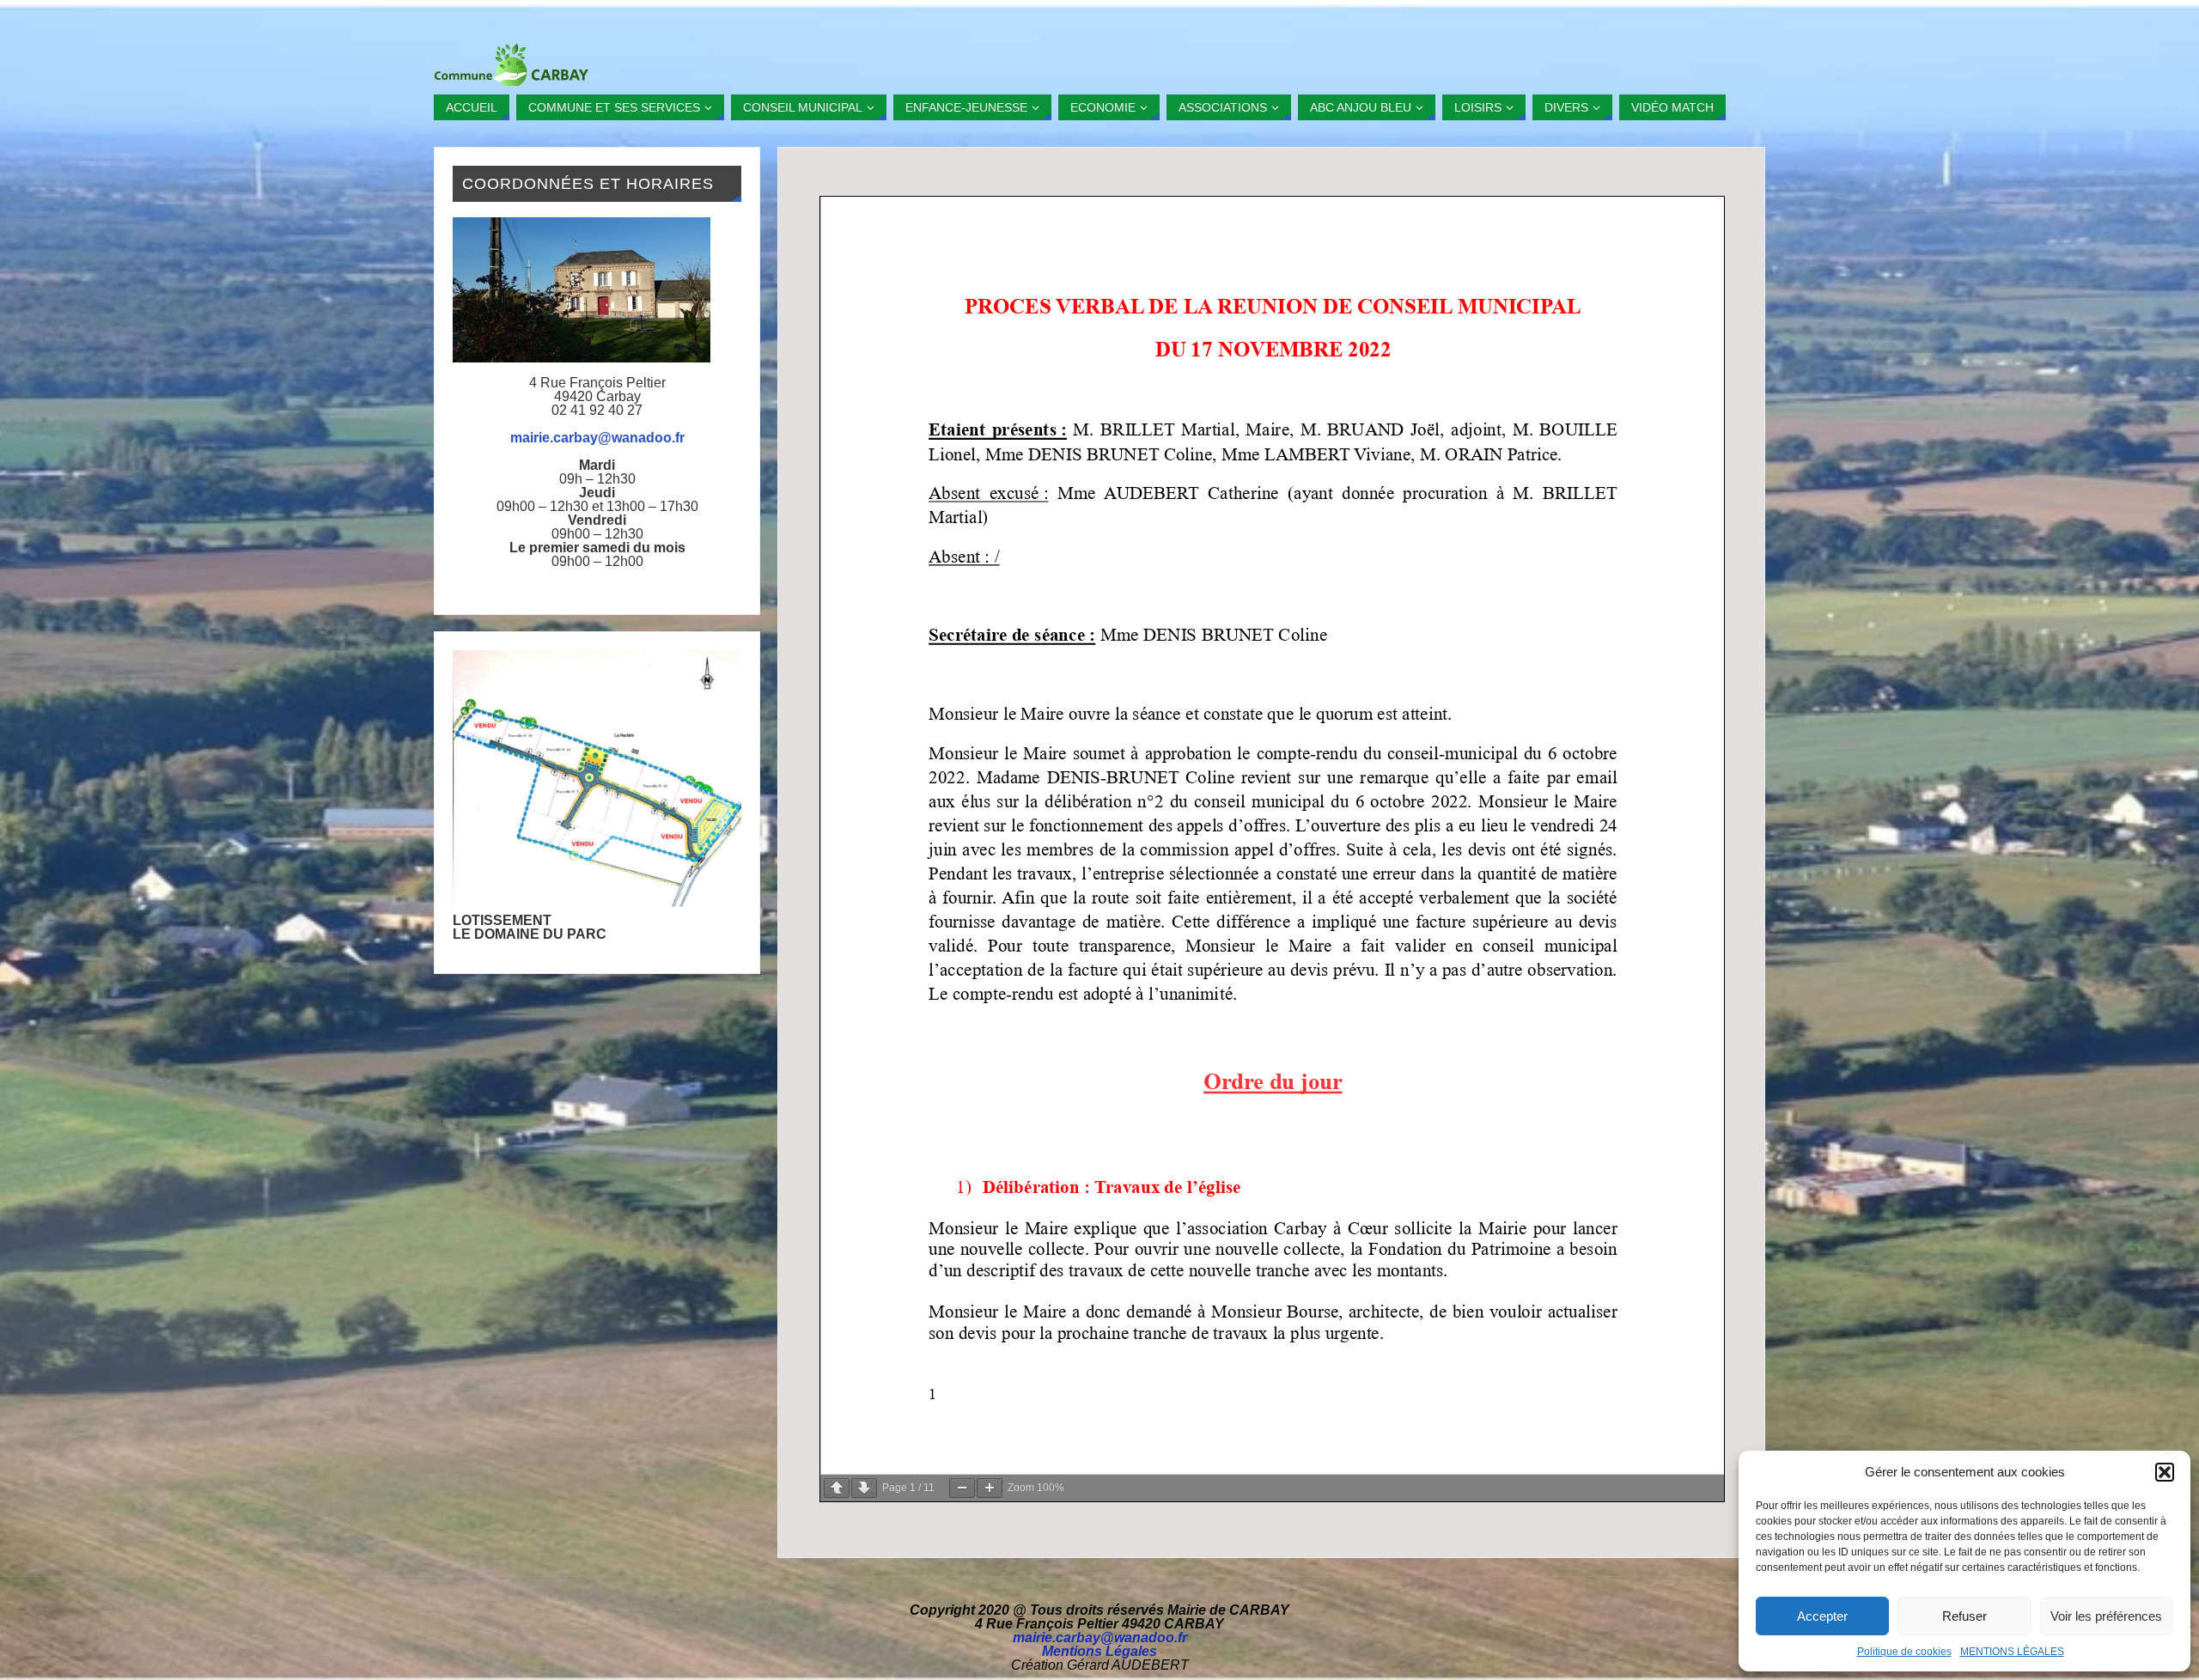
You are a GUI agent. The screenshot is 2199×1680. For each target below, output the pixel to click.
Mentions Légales (1099, 1651)
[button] (2165, 1472)
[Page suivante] (864, 1488)
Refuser (1964, 1616)
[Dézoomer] (962, 1488)
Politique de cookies (1904, 1652)
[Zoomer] (990, 1488)
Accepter (1822, 1616)
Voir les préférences (2106, 1616)
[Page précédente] (837, 1488)
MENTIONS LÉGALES (2012, 1652)
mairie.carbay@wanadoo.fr (597, 438)
